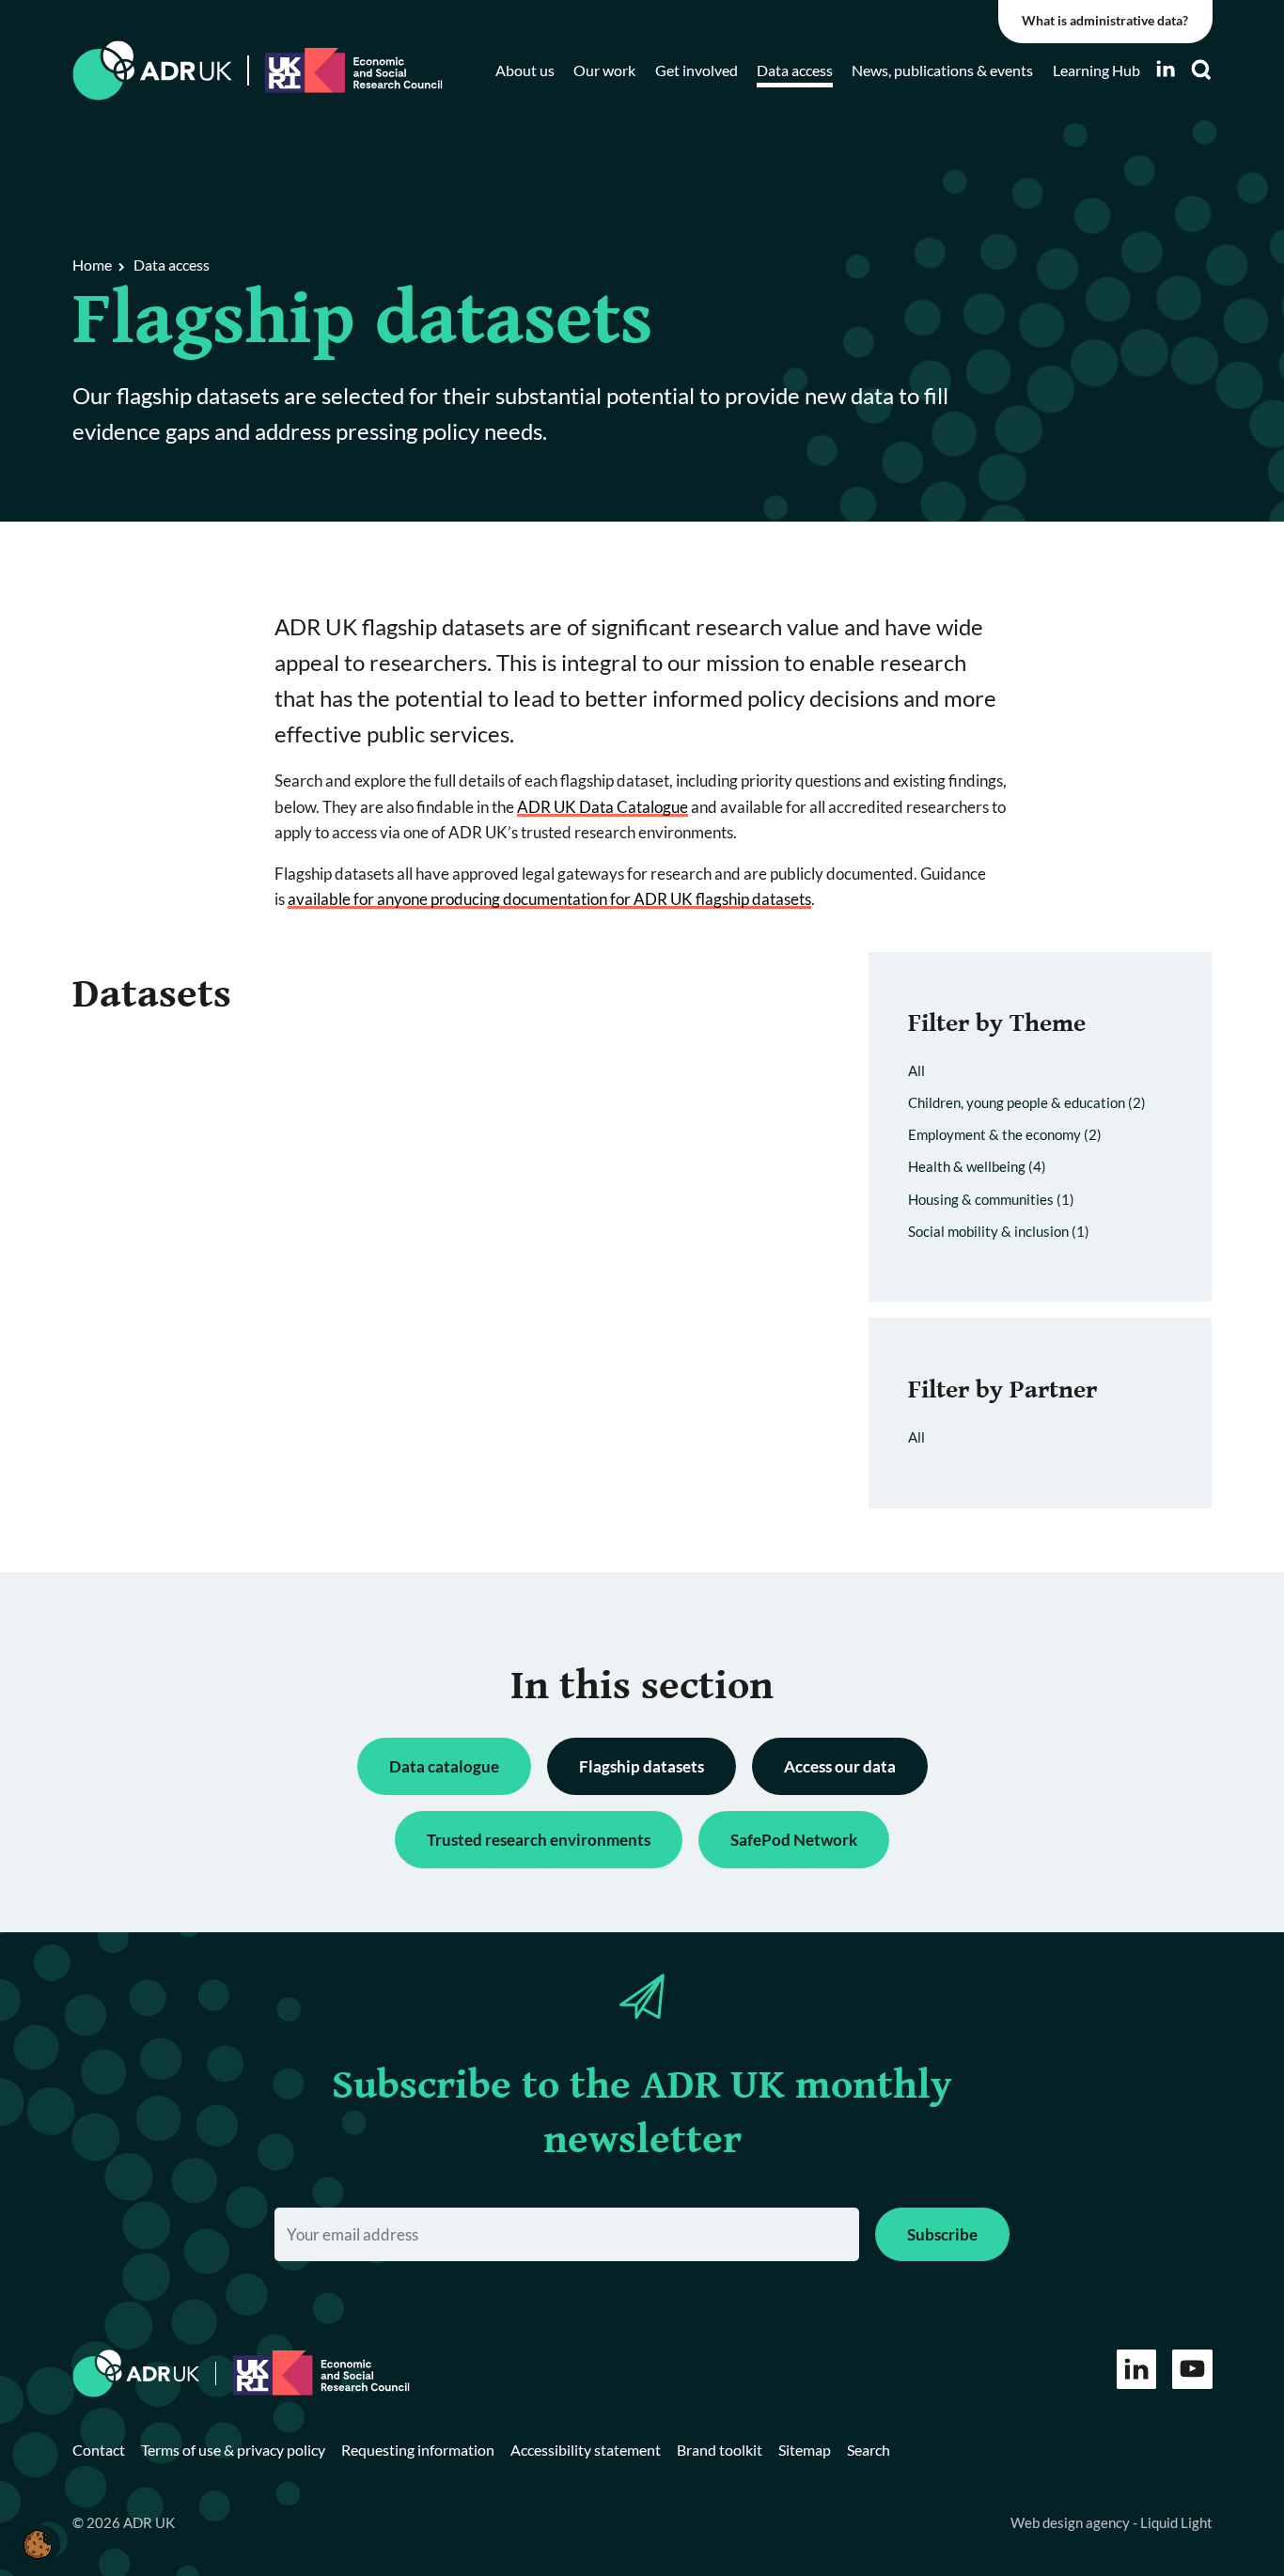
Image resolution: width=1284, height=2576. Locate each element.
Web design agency (1072, 2522)
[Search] (1201, 70)
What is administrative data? (1105, 21)
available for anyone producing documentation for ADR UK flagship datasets (549, 899)
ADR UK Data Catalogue (603, 807)
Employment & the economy (1005, 1134)
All (916, 1070)
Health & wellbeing (977, 1166)
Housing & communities (991, 1199)
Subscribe (942, 2234)
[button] (37, 2544)
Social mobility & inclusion (999, 1231)
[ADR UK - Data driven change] (153, 71)
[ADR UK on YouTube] (1192, 2370)
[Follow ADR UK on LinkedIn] (1166, 69)
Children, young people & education (1027, 1102)
